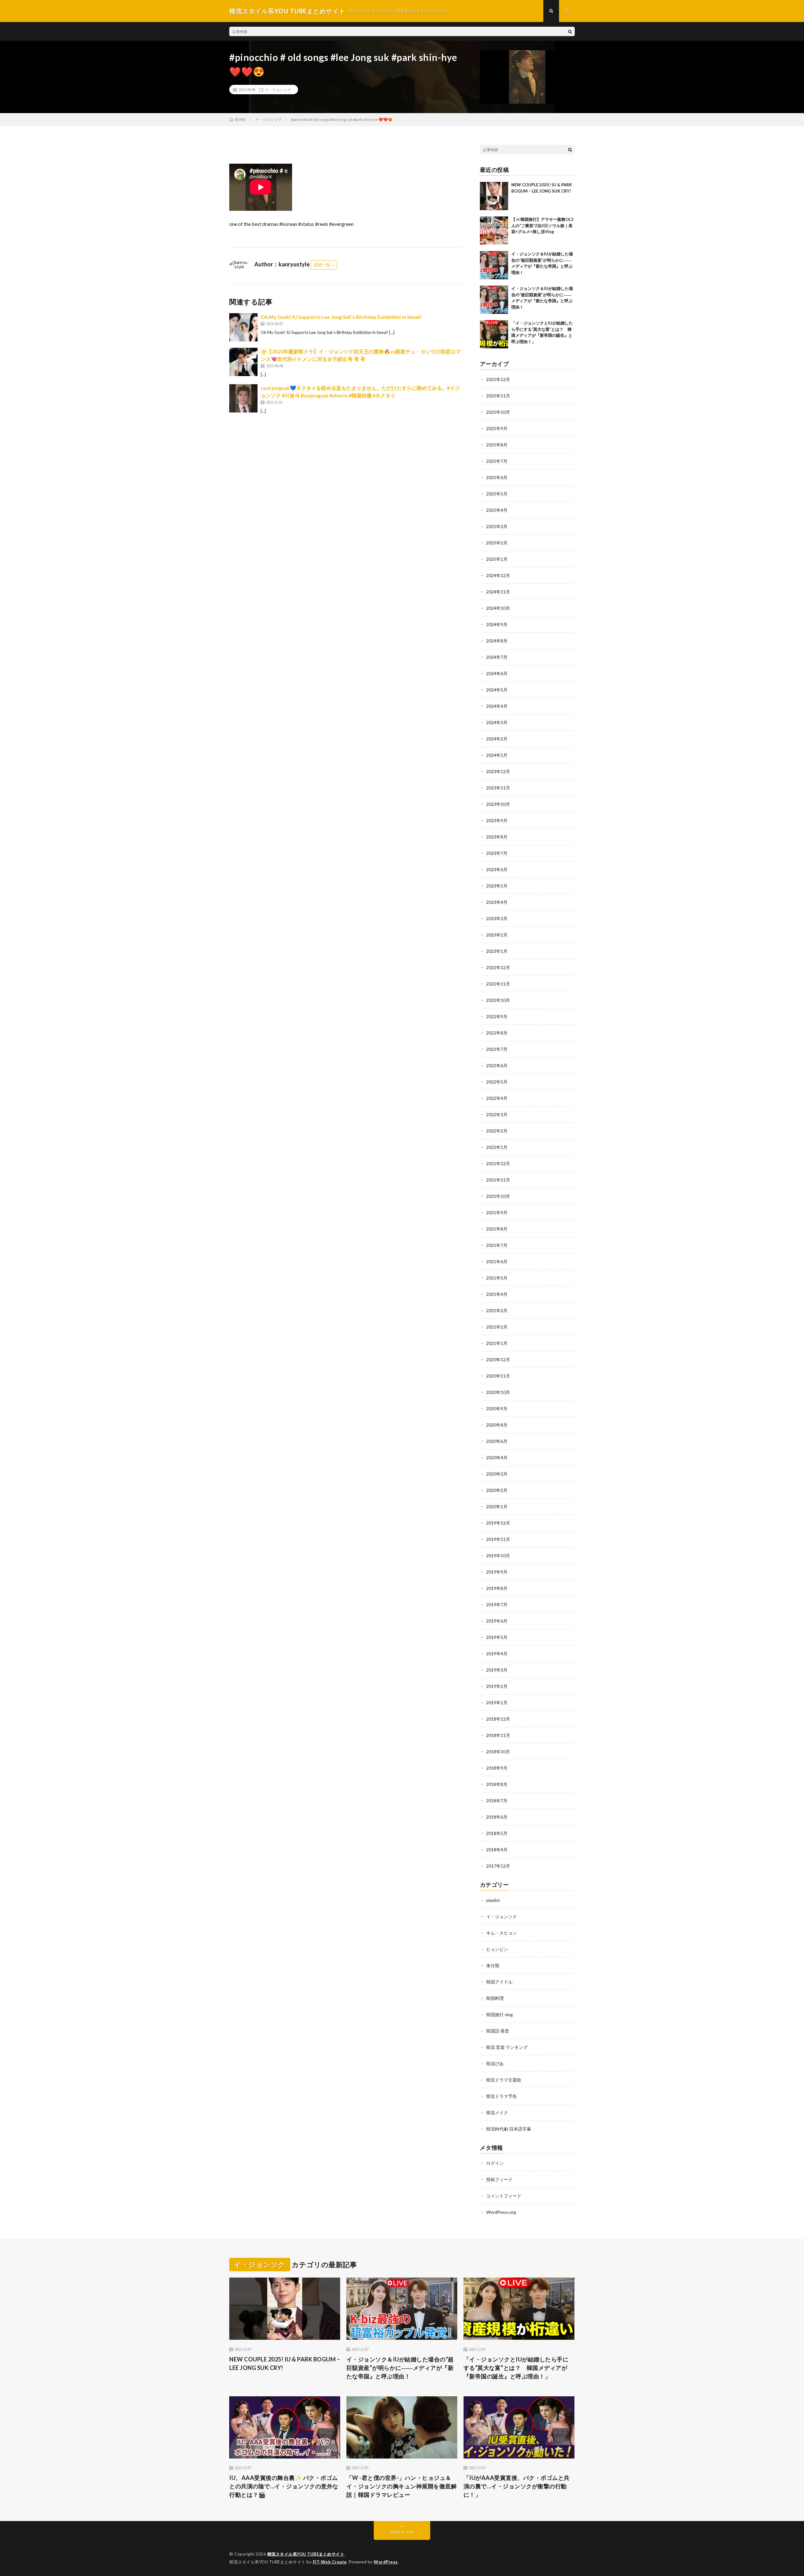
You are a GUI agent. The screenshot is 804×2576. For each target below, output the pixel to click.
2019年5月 (497, 1637)
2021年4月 (497, 1294)
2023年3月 (497, 918)
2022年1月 (497, 1147)
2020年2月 (497, 1490)
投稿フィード (499, 2179)
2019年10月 (498, 1555)
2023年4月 (497, 902)
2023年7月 (497, 853)
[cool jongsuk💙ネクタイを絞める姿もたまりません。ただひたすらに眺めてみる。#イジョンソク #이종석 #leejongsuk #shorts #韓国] (243, 398)
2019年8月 (497, 1588)
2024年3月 (497, 722)
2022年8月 (497, 1033)
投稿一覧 (322, 265)
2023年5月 (497, 886)
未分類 (493, 1965)
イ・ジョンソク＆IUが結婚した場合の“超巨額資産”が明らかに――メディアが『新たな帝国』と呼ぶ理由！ (400, 2368)
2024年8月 (497, 641)
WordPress (386, 2562)
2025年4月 (497, 510)
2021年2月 (497, 1327)
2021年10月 (498, 1196)
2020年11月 (498, 1376)
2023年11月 (498, 788)
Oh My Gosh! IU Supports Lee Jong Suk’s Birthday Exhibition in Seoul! (341, 317)
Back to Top (402, 2532)
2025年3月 (497, 526)
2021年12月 (498, 1163)
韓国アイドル (499, 1982)
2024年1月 (497, 755)
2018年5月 (497, 1833)
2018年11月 (498, 1735)
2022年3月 (497, 1114)
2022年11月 (498, 984)
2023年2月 (497, 935)
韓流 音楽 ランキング (507, 2047)
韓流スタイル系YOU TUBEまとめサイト (306, 2554)
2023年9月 (497, 820)
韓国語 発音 (498, 2031)
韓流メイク (497, 2112)
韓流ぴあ (495, 2063)
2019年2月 (497, 1686)
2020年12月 (498, 1359)
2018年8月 (497, 1784)
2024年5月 (497, 690)
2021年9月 (497, 1212)
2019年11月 (498, 1539)
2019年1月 (497, 1703)
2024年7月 (497, 657)
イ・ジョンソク (278, 90)
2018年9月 (497, 1768)
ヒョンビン (497, 1949)
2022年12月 (498, 967)
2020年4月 (497, 1457)
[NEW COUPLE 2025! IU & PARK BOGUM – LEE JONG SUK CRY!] (494, 196)
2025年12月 (498, 379)
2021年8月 (497, 1229)
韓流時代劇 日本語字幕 (509, 2129)
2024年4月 (497, 706)
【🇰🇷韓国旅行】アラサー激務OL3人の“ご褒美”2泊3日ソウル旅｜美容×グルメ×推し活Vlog (542, 225)
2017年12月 (498, 1866)
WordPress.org (501, 2212)
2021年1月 (497, 1343)
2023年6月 (497, 869)
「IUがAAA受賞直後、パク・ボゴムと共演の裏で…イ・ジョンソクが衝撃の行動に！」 (517, 2486)
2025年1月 (497, 559)
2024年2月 (497, 739)
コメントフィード (504, 2196)
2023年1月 (497, 951)
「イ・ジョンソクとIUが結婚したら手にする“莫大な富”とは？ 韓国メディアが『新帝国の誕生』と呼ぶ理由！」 (516, 2368)
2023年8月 (497, 837)
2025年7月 (497, 461)
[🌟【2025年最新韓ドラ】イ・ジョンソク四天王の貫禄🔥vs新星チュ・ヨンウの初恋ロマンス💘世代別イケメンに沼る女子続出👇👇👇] (243, 362)
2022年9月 (497, 1016)
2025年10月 (498, 412)
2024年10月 (498, 608)
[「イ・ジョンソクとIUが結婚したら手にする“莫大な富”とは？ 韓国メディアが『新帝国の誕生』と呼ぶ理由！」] (494, 334)
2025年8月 (497, 445)
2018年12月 (498, 1719)
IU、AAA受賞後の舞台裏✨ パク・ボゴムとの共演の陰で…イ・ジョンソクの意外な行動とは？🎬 (284, 2486)
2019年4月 (497, 1654)
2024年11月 (498, 592)
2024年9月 (497, 624)
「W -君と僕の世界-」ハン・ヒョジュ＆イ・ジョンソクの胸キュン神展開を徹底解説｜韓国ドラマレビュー (402, 2486)
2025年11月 (498, 396)
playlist (493, 1900)
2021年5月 (497, 1278)
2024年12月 (498, 575)
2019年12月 (498, 1523)
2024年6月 (497, 673)
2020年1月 (497, 1506)
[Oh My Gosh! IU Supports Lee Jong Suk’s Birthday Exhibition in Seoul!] (243, 327)
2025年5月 (497, 494)
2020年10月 (498, 1392)
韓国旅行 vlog (500, 2014)
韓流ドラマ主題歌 (504, 2080)
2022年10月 (498, 1000)
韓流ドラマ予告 (502, 2096)
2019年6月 (497, 1621)
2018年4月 (497, 1850)
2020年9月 (497, 1408)
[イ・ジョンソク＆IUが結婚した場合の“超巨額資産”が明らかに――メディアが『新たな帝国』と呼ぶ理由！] (494, 265)
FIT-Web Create (330, 2562)
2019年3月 (497, 1670)
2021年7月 (497, 1245)
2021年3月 (497, 1310)
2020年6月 (497, 1441)
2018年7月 (497, 1801)
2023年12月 (498, 771)
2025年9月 (497, 428)
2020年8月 (497, 1425)
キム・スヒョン (502, 1933)
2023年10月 (498, 804)
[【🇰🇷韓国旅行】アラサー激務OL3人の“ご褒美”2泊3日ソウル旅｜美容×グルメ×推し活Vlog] (494, 231)
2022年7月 (497, 1049)
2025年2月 (497, 543)
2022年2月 (497, 1131)
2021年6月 (497, 1261)
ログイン (495, 2163)
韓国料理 (495, 1998)
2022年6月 (497, 1065)
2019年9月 (497, 1572)
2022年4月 (497, 1098)
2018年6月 (497, 1817)
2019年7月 (497, 1605)
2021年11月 (498, 1180)
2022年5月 (497, 1082)
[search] (570, 31)
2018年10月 (498, 1752)
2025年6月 (497, 477)
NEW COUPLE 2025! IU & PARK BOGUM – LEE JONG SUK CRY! (285, 2363)
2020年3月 (497, 1474)
